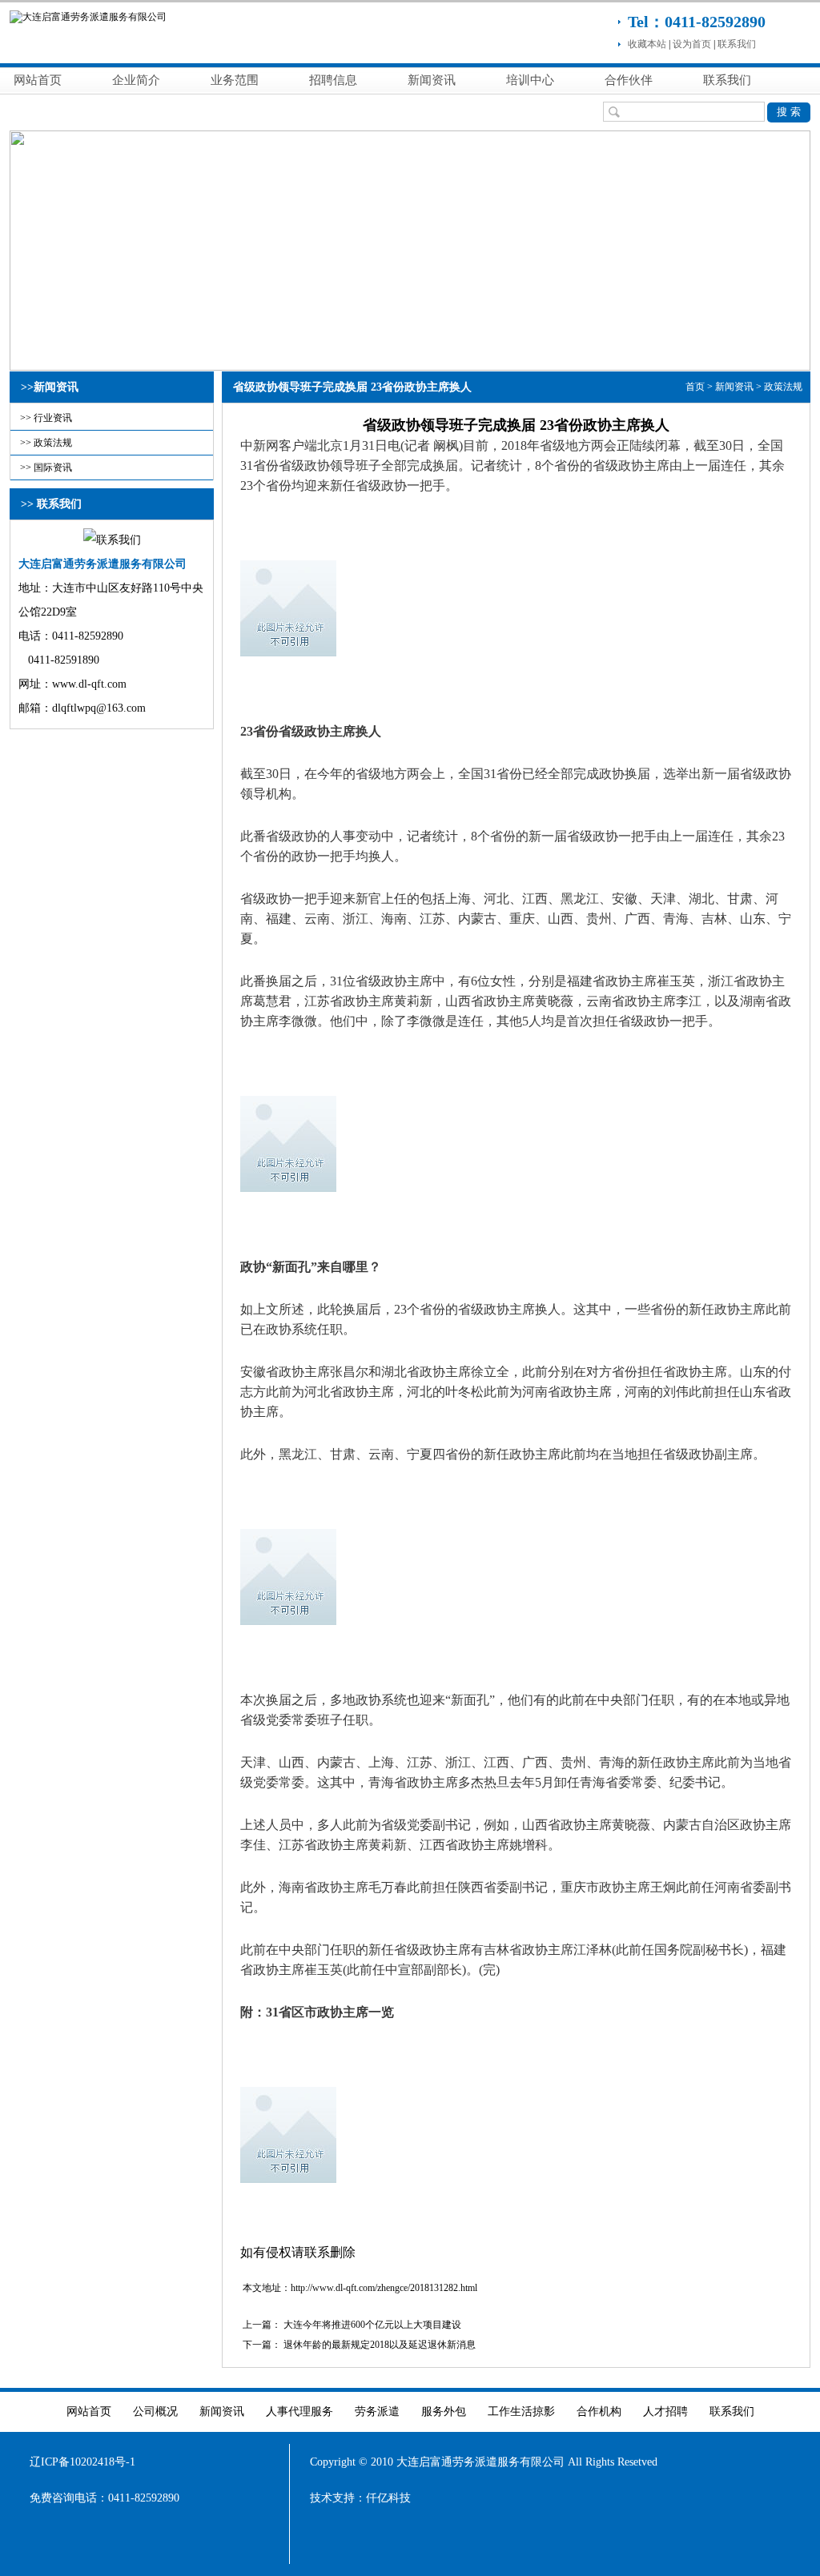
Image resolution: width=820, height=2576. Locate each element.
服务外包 (444, 2411)
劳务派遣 (377, 2411)
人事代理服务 (299, 2411)
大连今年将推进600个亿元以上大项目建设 (372, 2325)
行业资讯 (53, 418)
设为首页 (692, 44)
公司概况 (155, 2411)
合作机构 (599, 2411)
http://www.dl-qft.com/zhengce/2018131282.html (384, 2288)
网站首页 (38, 80)
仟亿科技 (388, 2498)
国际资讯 (53, 467)
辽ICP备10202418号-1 (82, 2462)
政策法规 (53, 443)
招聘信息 (333, 80)
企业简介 (136, 80)
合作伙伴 (629, 80)
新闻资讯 (432, 80)
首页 (695, 387)
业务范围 (235, 80)
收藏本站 (647, 44)
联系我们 (737, 44)
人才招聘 (665, 2411)
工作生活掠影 (521, 2411)
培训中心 (530, 80)
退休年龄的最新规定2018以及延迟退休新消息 (380, 2345)
